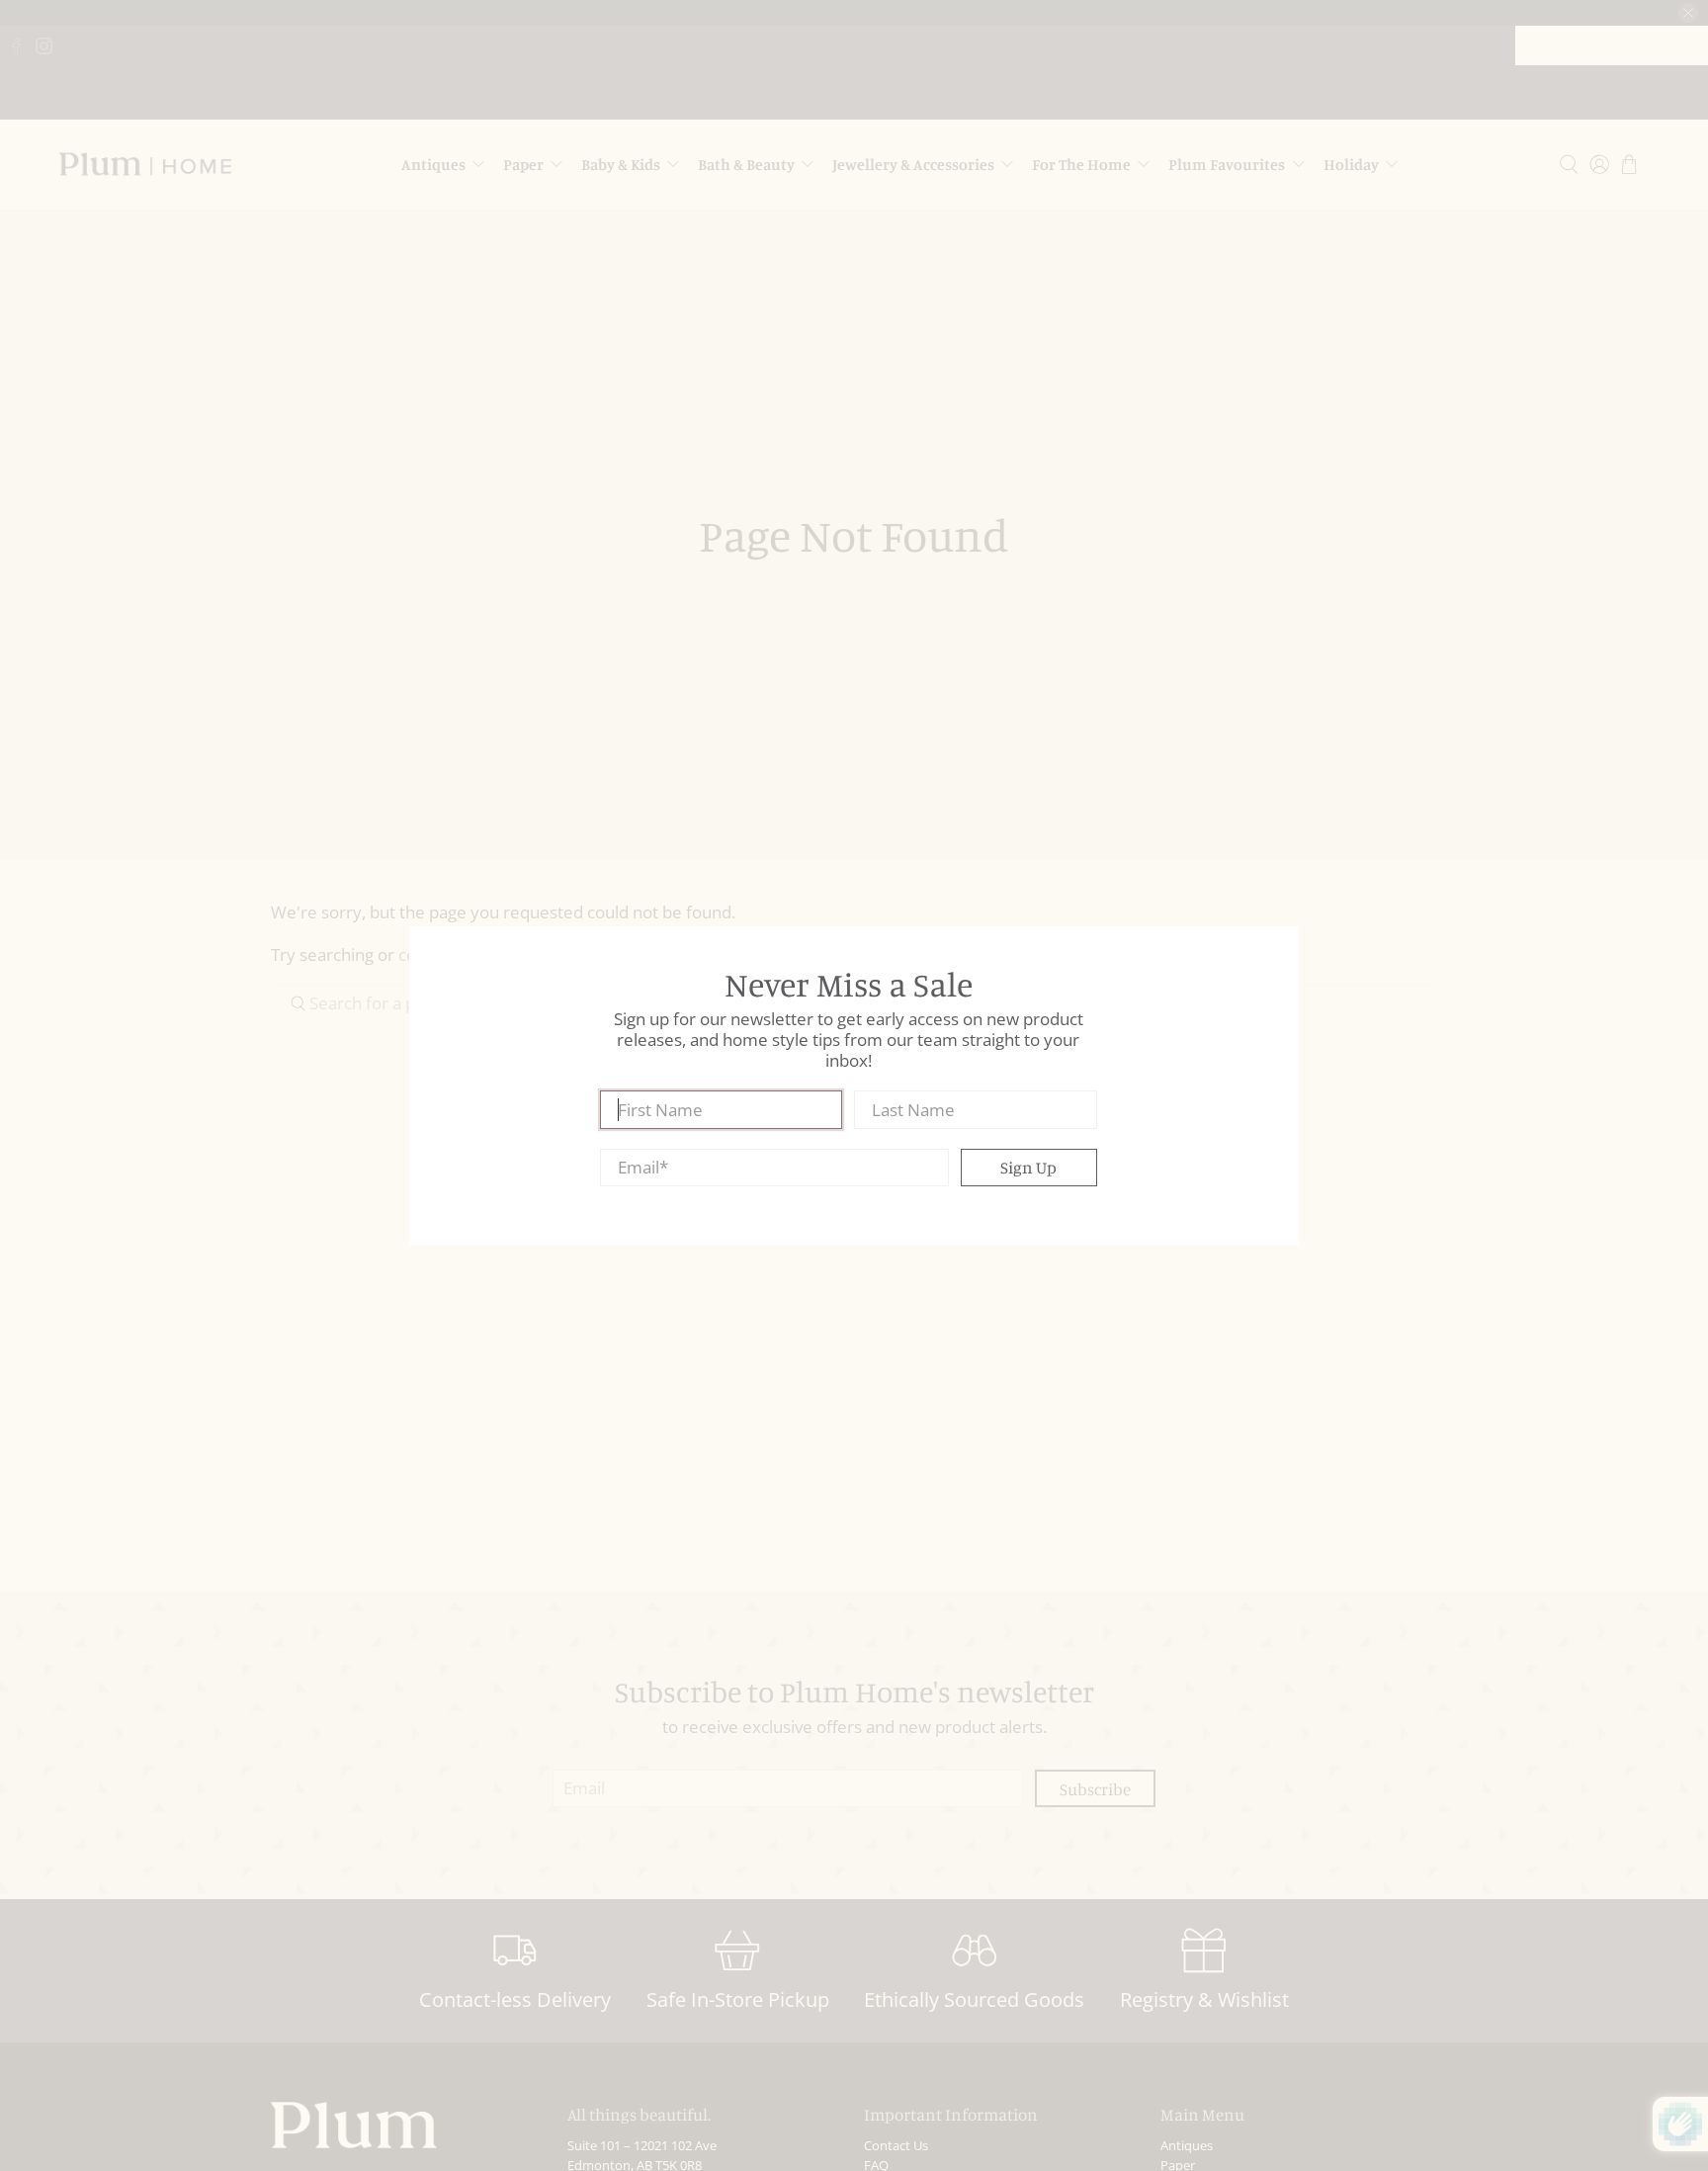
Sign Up (1028, 1167)
